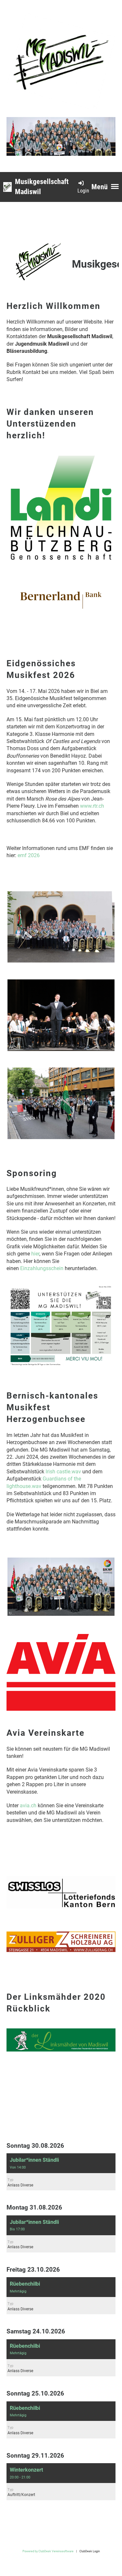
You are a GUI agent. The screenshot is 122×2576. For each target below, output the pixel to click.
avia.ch (28, 1806)
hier (35, 1254)
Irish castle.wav (63, 1472)
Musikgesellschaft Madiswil (42, 187)
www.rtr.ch (92, 806)
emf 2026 (29, 855)
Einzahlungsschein (42, 1268)
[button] (61, 2172)
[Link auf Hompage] (61, 2050)
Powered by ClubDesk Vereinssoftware (48, 2551)
